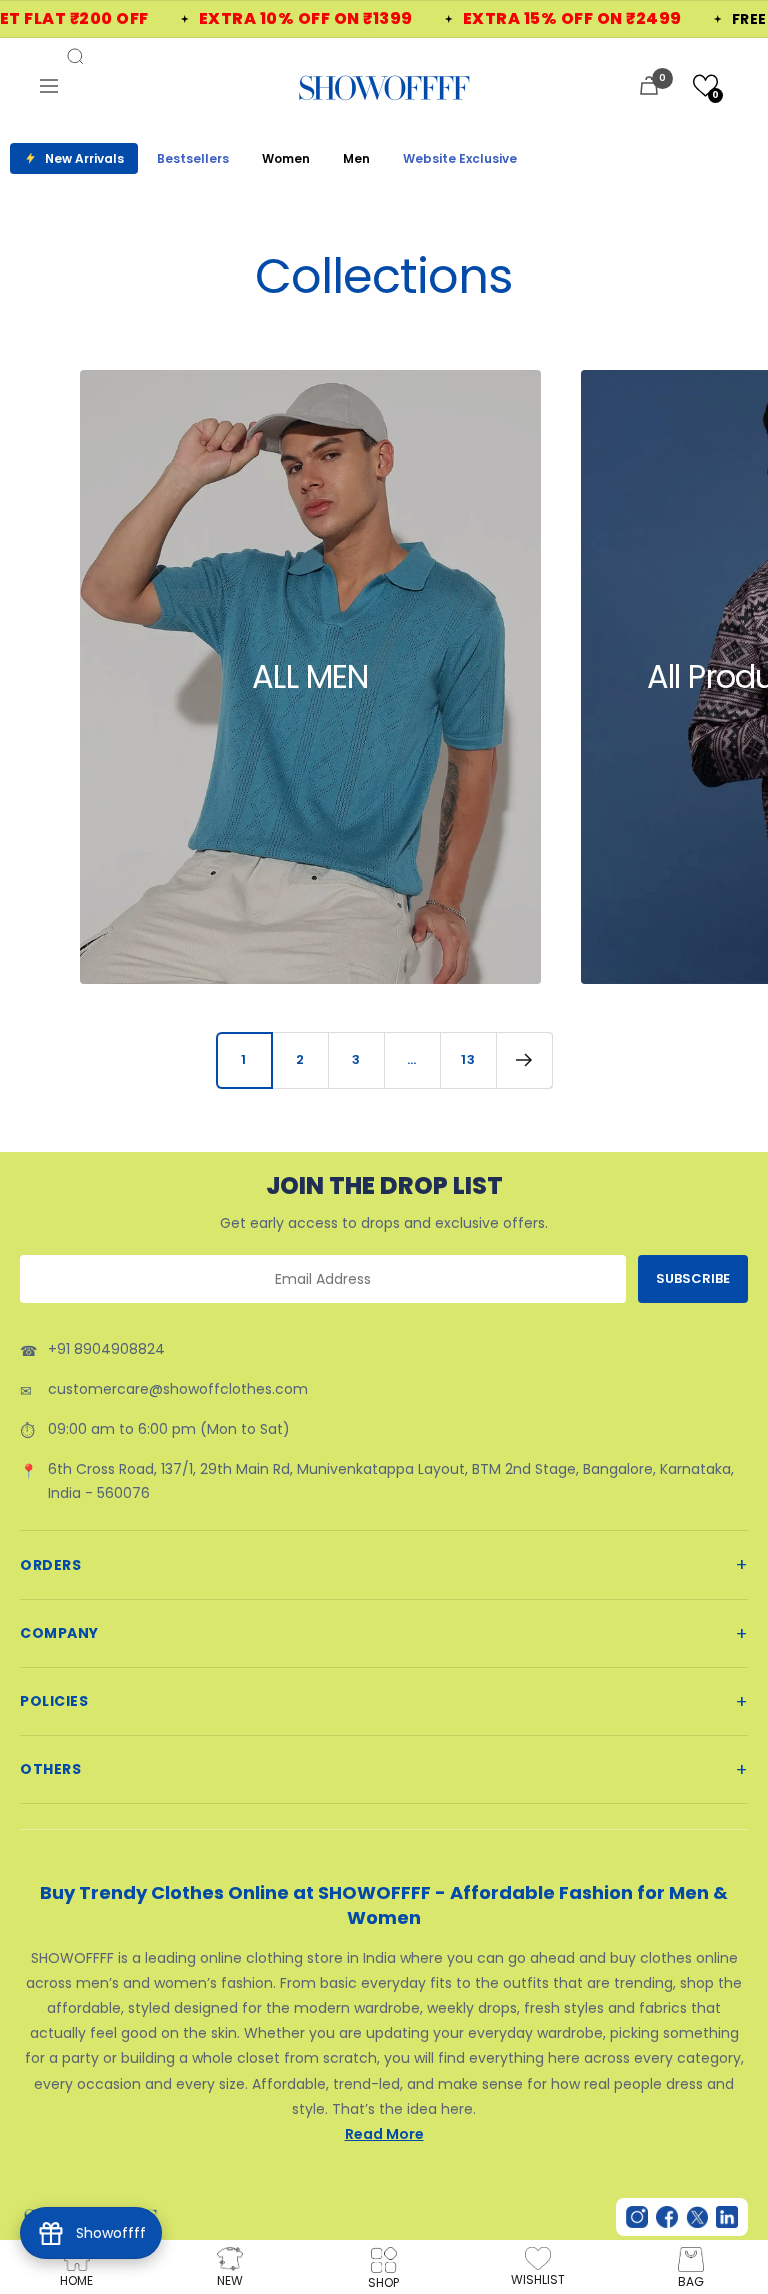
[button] (705, 85)
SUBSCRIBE (693, 1278)
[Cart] (649, 85)
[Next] (524, 1060)
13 (468, 1059)
